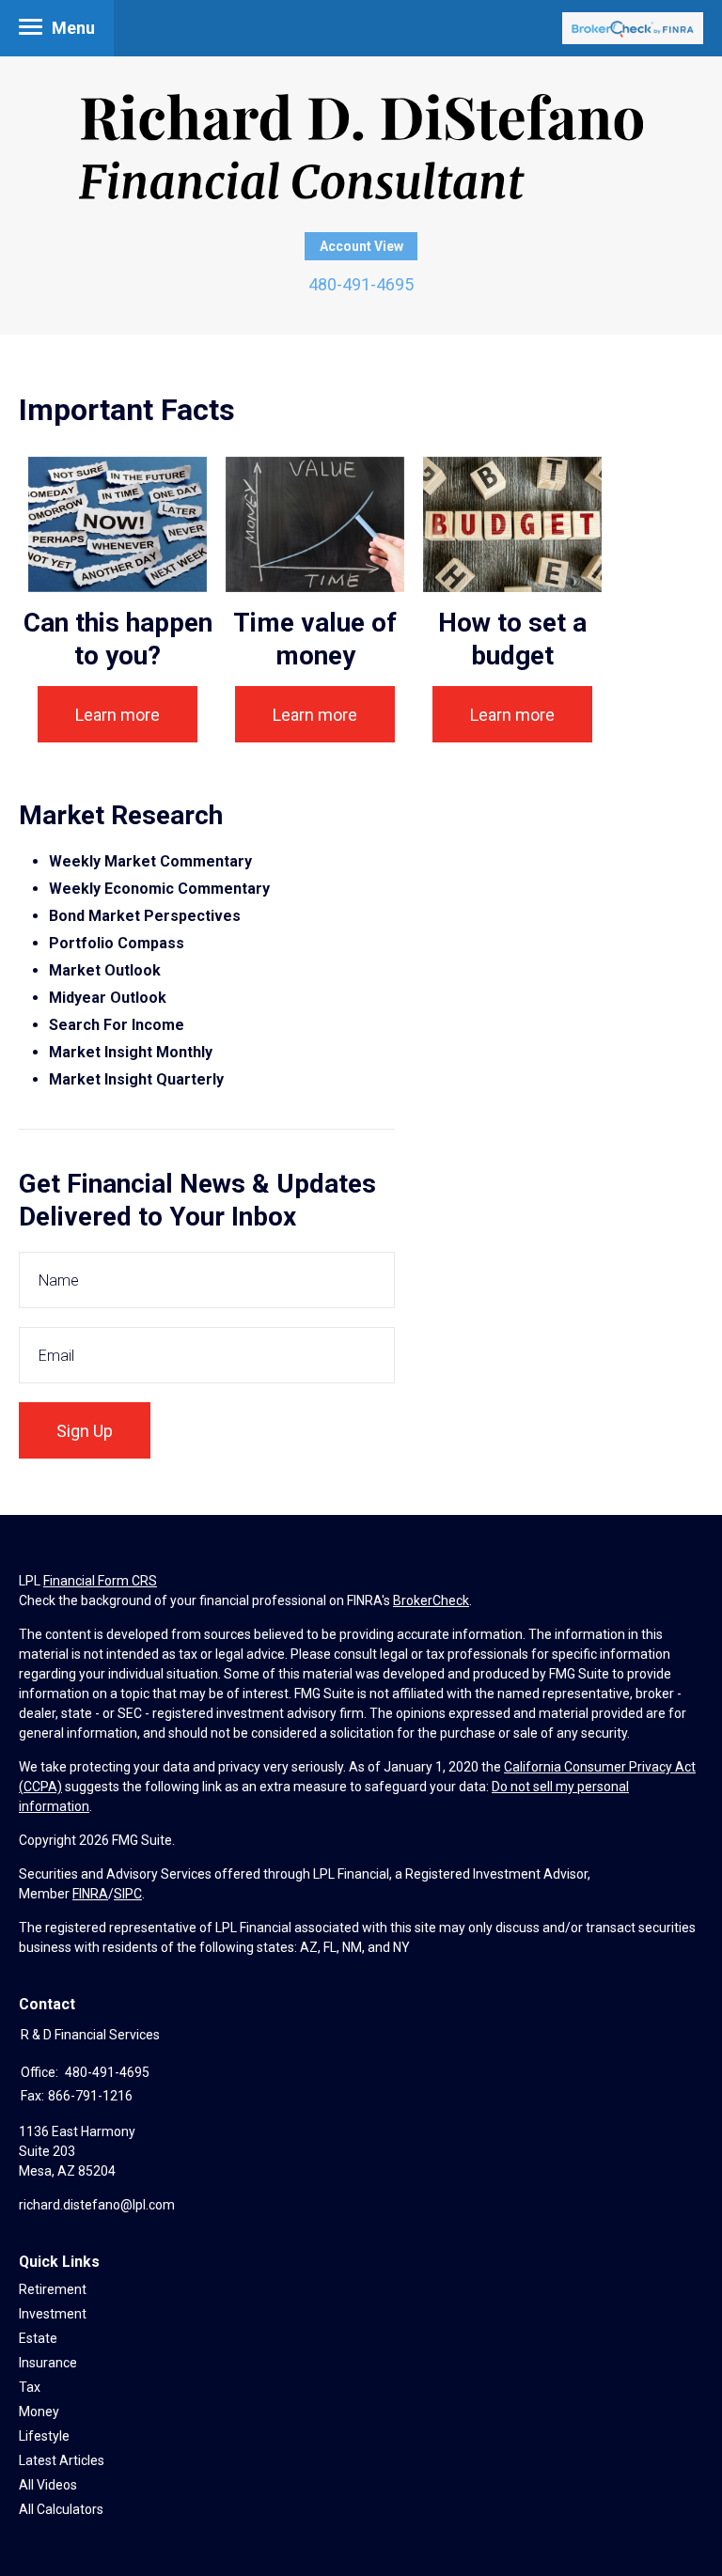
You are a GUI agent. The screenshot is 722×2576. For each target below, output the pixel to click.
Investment (53, 2314)
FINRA (90, 1894)
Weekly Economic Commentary (159, 889)
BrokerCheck (431, 1600)
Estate (38, 2338)
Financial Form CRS (100, 1581)
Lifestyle (44, 2436)
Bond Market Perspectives (145, 916)
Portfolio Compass (117, 943)
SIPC (128, 1894)
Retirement (53, 2289)
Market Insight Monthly (131, 1052)
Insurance (48, 2363)
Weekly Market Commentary (152, 861)
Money (39, 2412)
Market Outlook (105, 970)
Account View (361, 246)
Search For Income (117, 1025)
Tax (30, 2387)
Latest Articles (62, 2460)
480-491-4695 (361, 284)
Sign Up (85, 1431)
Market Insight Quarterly (136, 1079)
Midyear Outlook (108, 998)
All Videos (48, 2485)
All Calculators (61, 2509)
